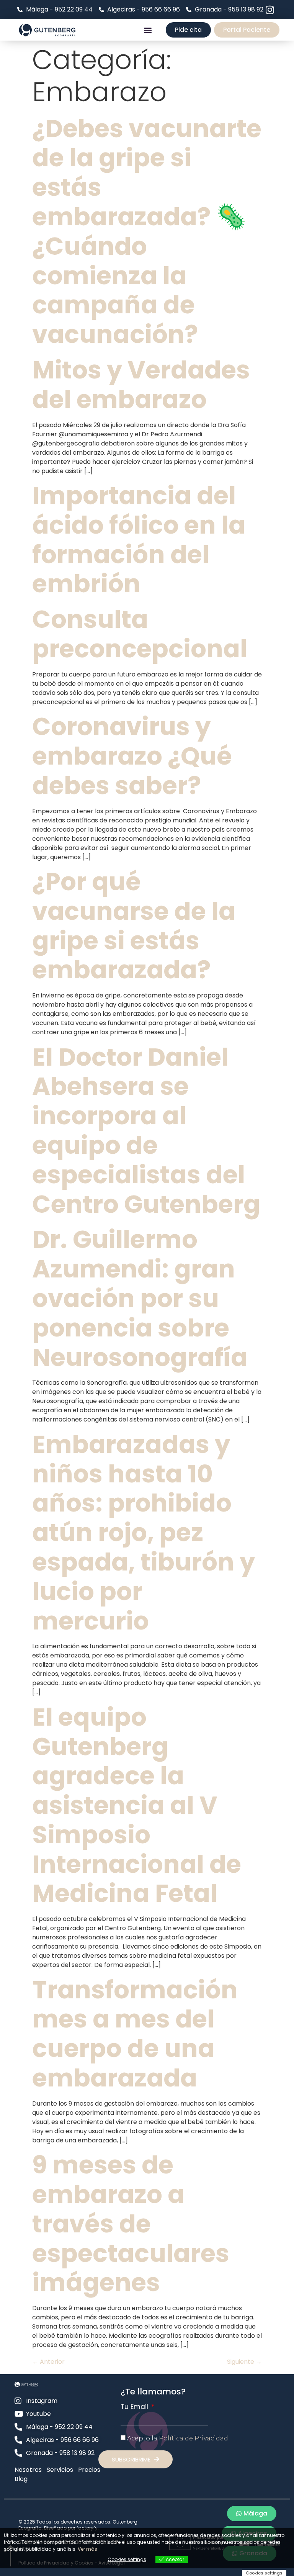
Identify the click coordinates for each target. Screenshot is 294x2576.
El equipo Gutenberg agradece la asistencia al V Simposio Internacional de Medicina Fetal (137, 1805)
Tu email (135, 2407)
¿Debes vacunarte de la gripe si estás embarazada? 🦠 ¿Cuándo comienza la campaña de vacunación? (147, 232)
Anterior (48, 2362)
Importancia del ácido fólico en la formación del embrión (139, 540)
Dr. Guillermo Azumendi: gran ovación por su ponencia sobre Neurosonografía (140, 1298)
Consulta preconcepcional (140, 634)
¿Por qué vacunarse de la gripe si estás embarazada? (134, 926)
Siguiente (244, 2362)
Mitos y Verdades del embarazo (141, 385)
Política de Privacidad (194, 2438)
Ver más (87, 2549)
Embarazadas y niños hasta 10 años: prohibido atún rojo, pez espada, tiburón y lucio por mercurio (144, 1533)
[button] (148, 30)
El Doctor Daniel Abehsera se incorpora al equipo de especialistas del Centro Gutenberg (146, 1131)
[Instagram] (270, 10)
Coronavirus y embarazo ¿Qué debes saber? (132, 756)
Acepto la (178, 2438)
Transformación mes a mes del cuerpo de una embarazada (135, 2034)
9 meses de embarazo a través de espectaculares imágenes (131, 2224)
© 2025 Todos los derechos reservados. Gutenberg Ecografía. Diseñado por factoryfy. (78, 2525)
